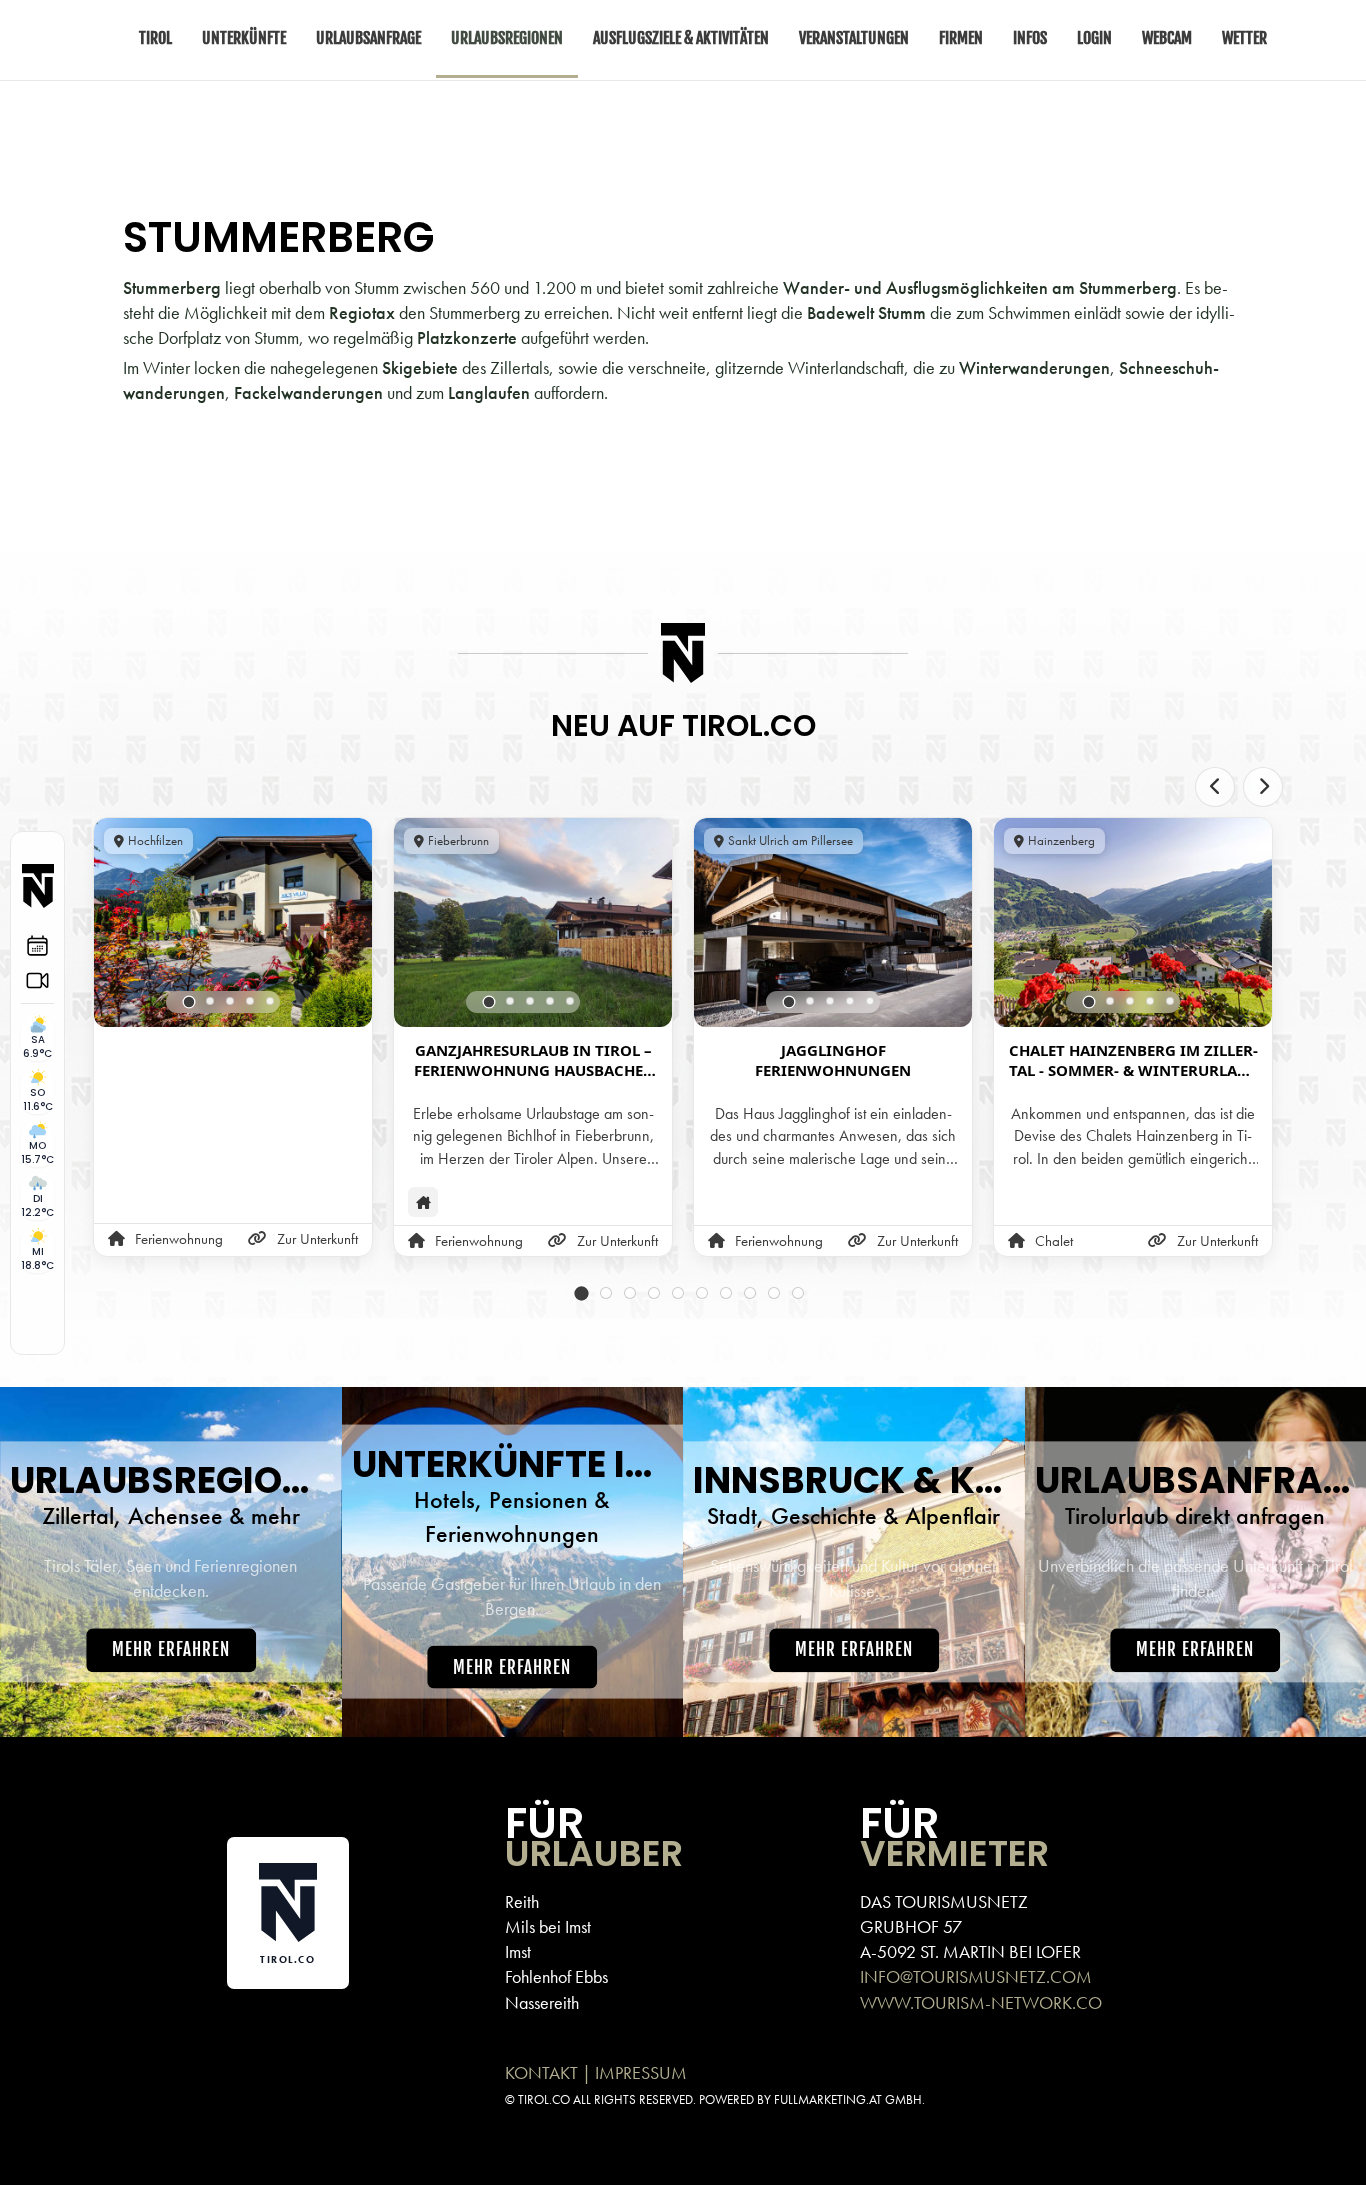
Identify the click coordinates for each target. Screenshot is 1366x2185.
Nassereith (542, 2002)
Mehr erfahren (171, 1650)
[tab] (189, 1001)
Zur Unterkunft (317, 1239)
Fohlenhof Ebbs (556, 1976)
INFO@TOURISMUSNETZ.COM (976, 1976)
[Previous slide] (1215, 787)
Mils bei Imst (548, 1926)
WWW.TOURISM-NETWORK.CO (981, 2002)
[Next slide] (1263, 787)
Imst (518, 1951)
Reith (522, 1901)
